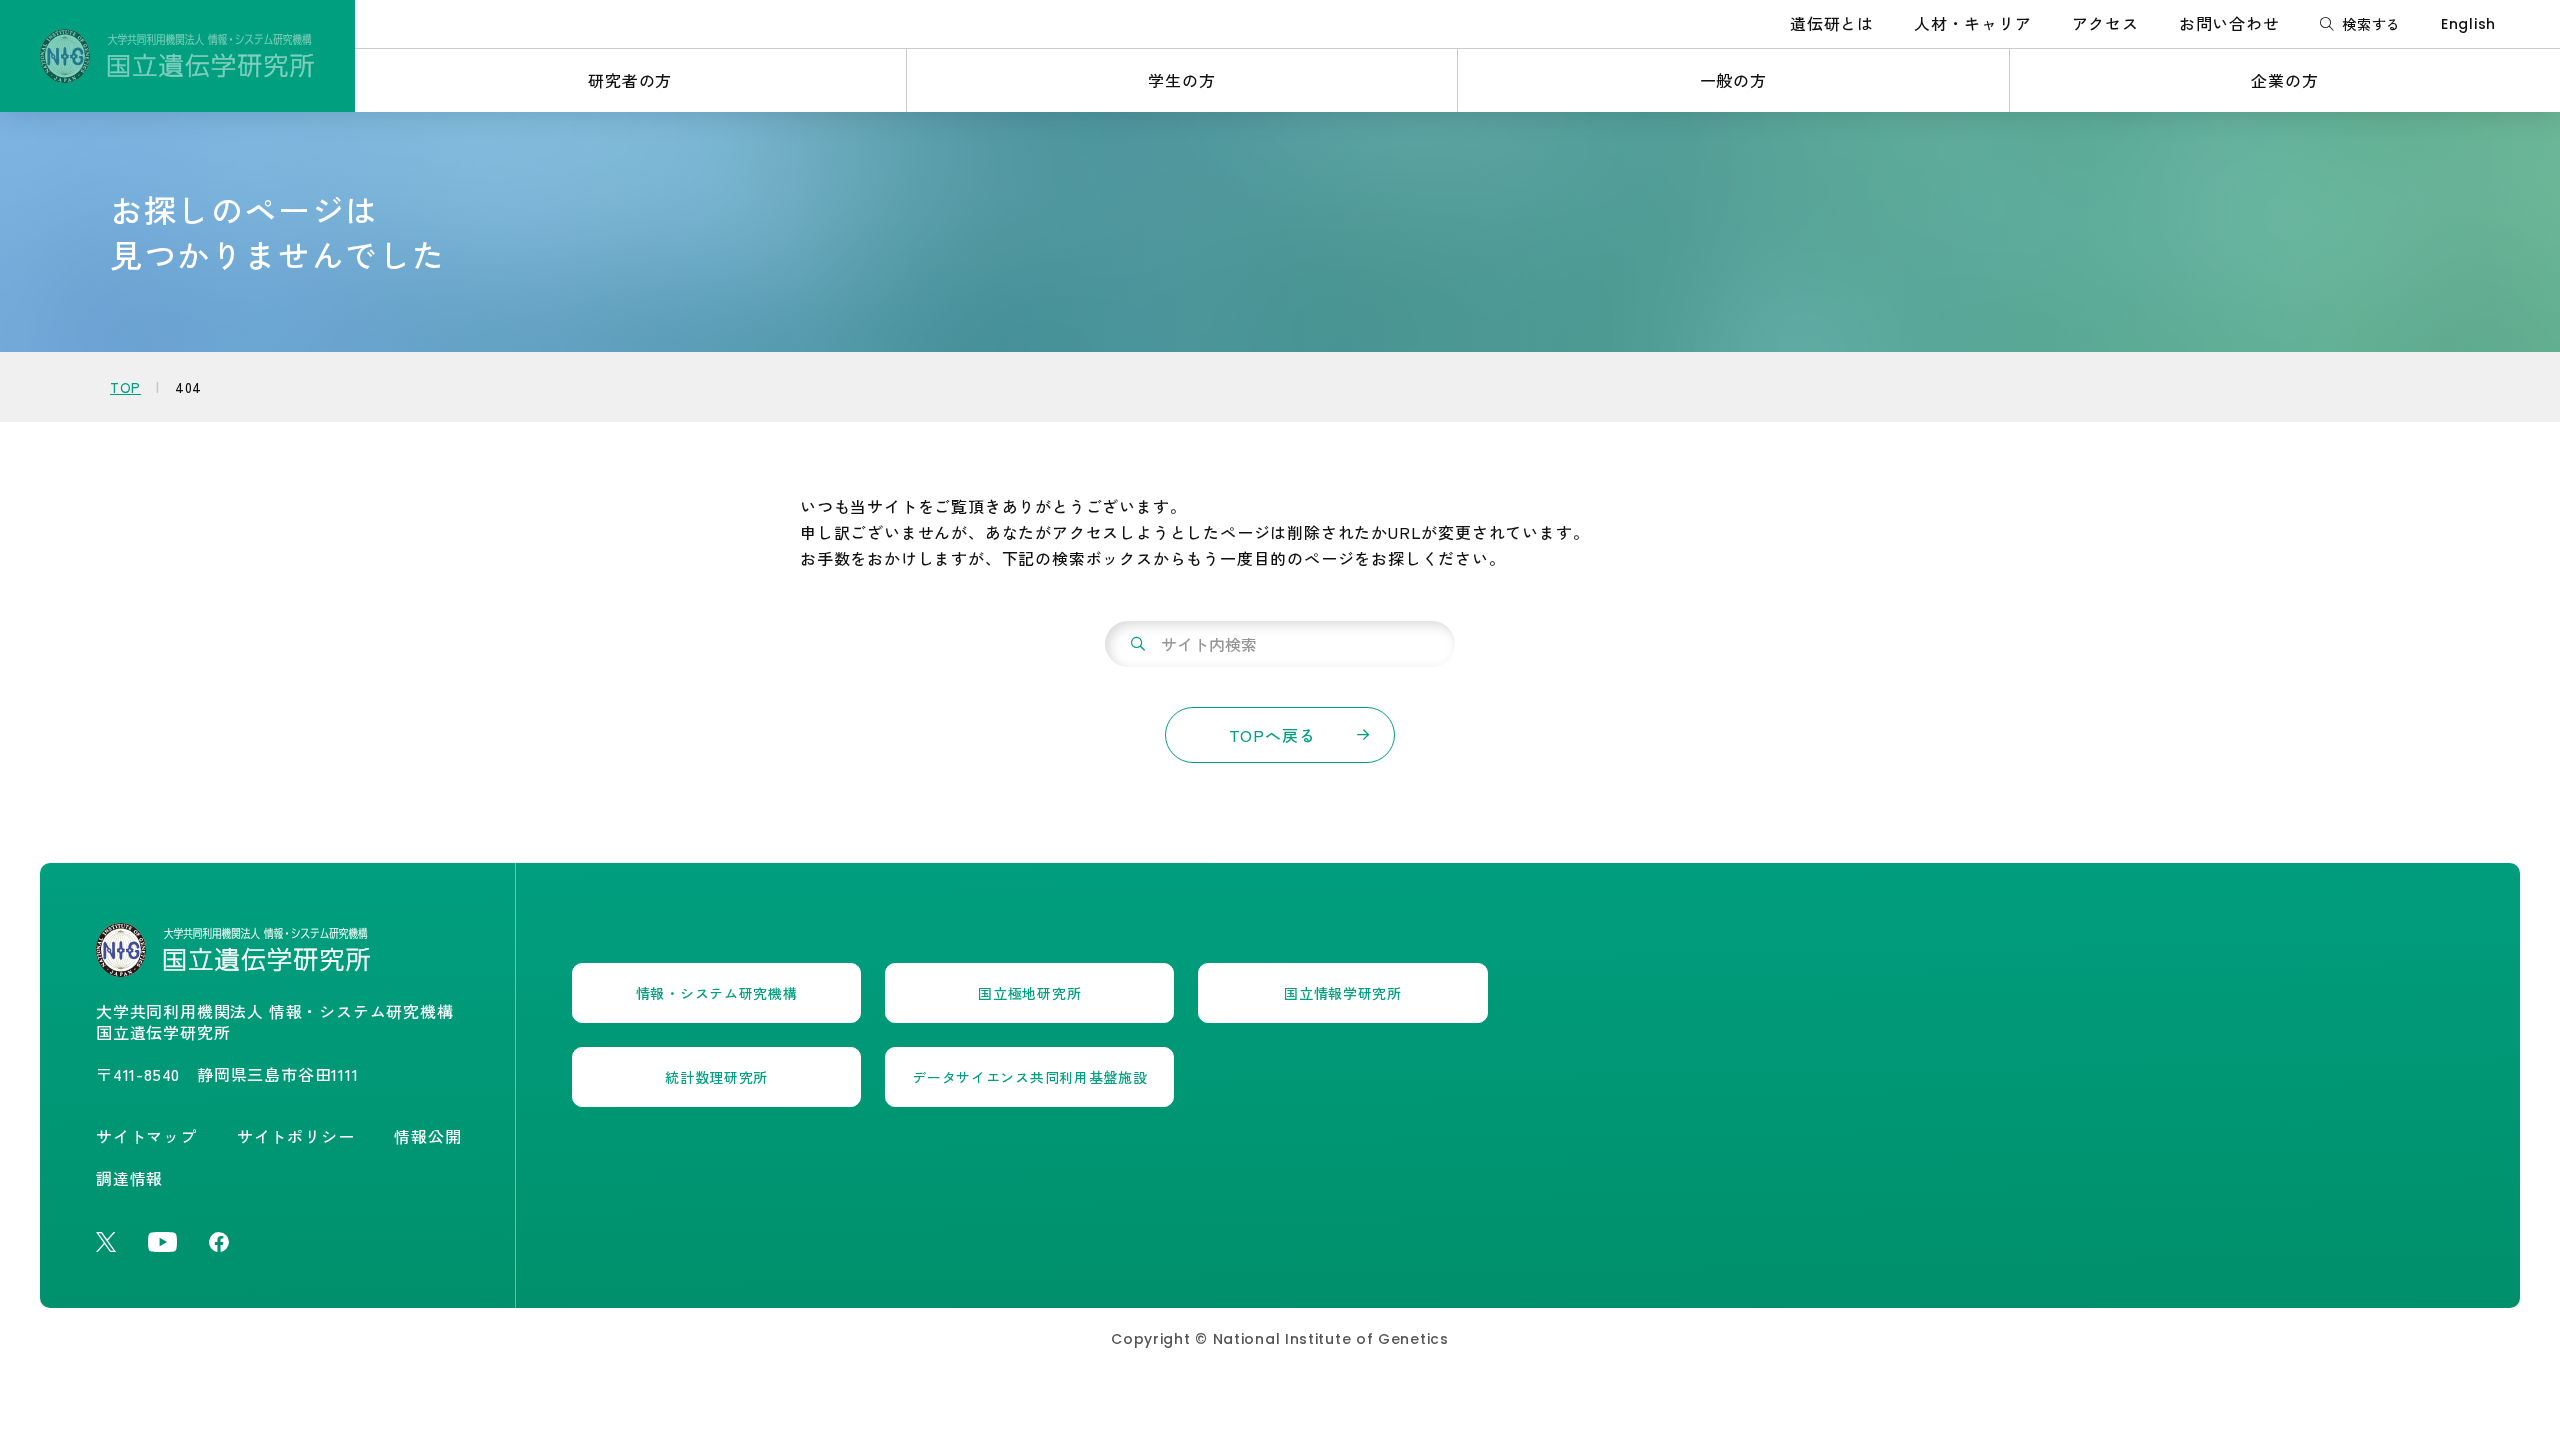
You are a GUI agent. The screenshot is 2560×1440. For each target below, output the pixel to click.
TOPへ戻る (1272, 735)
